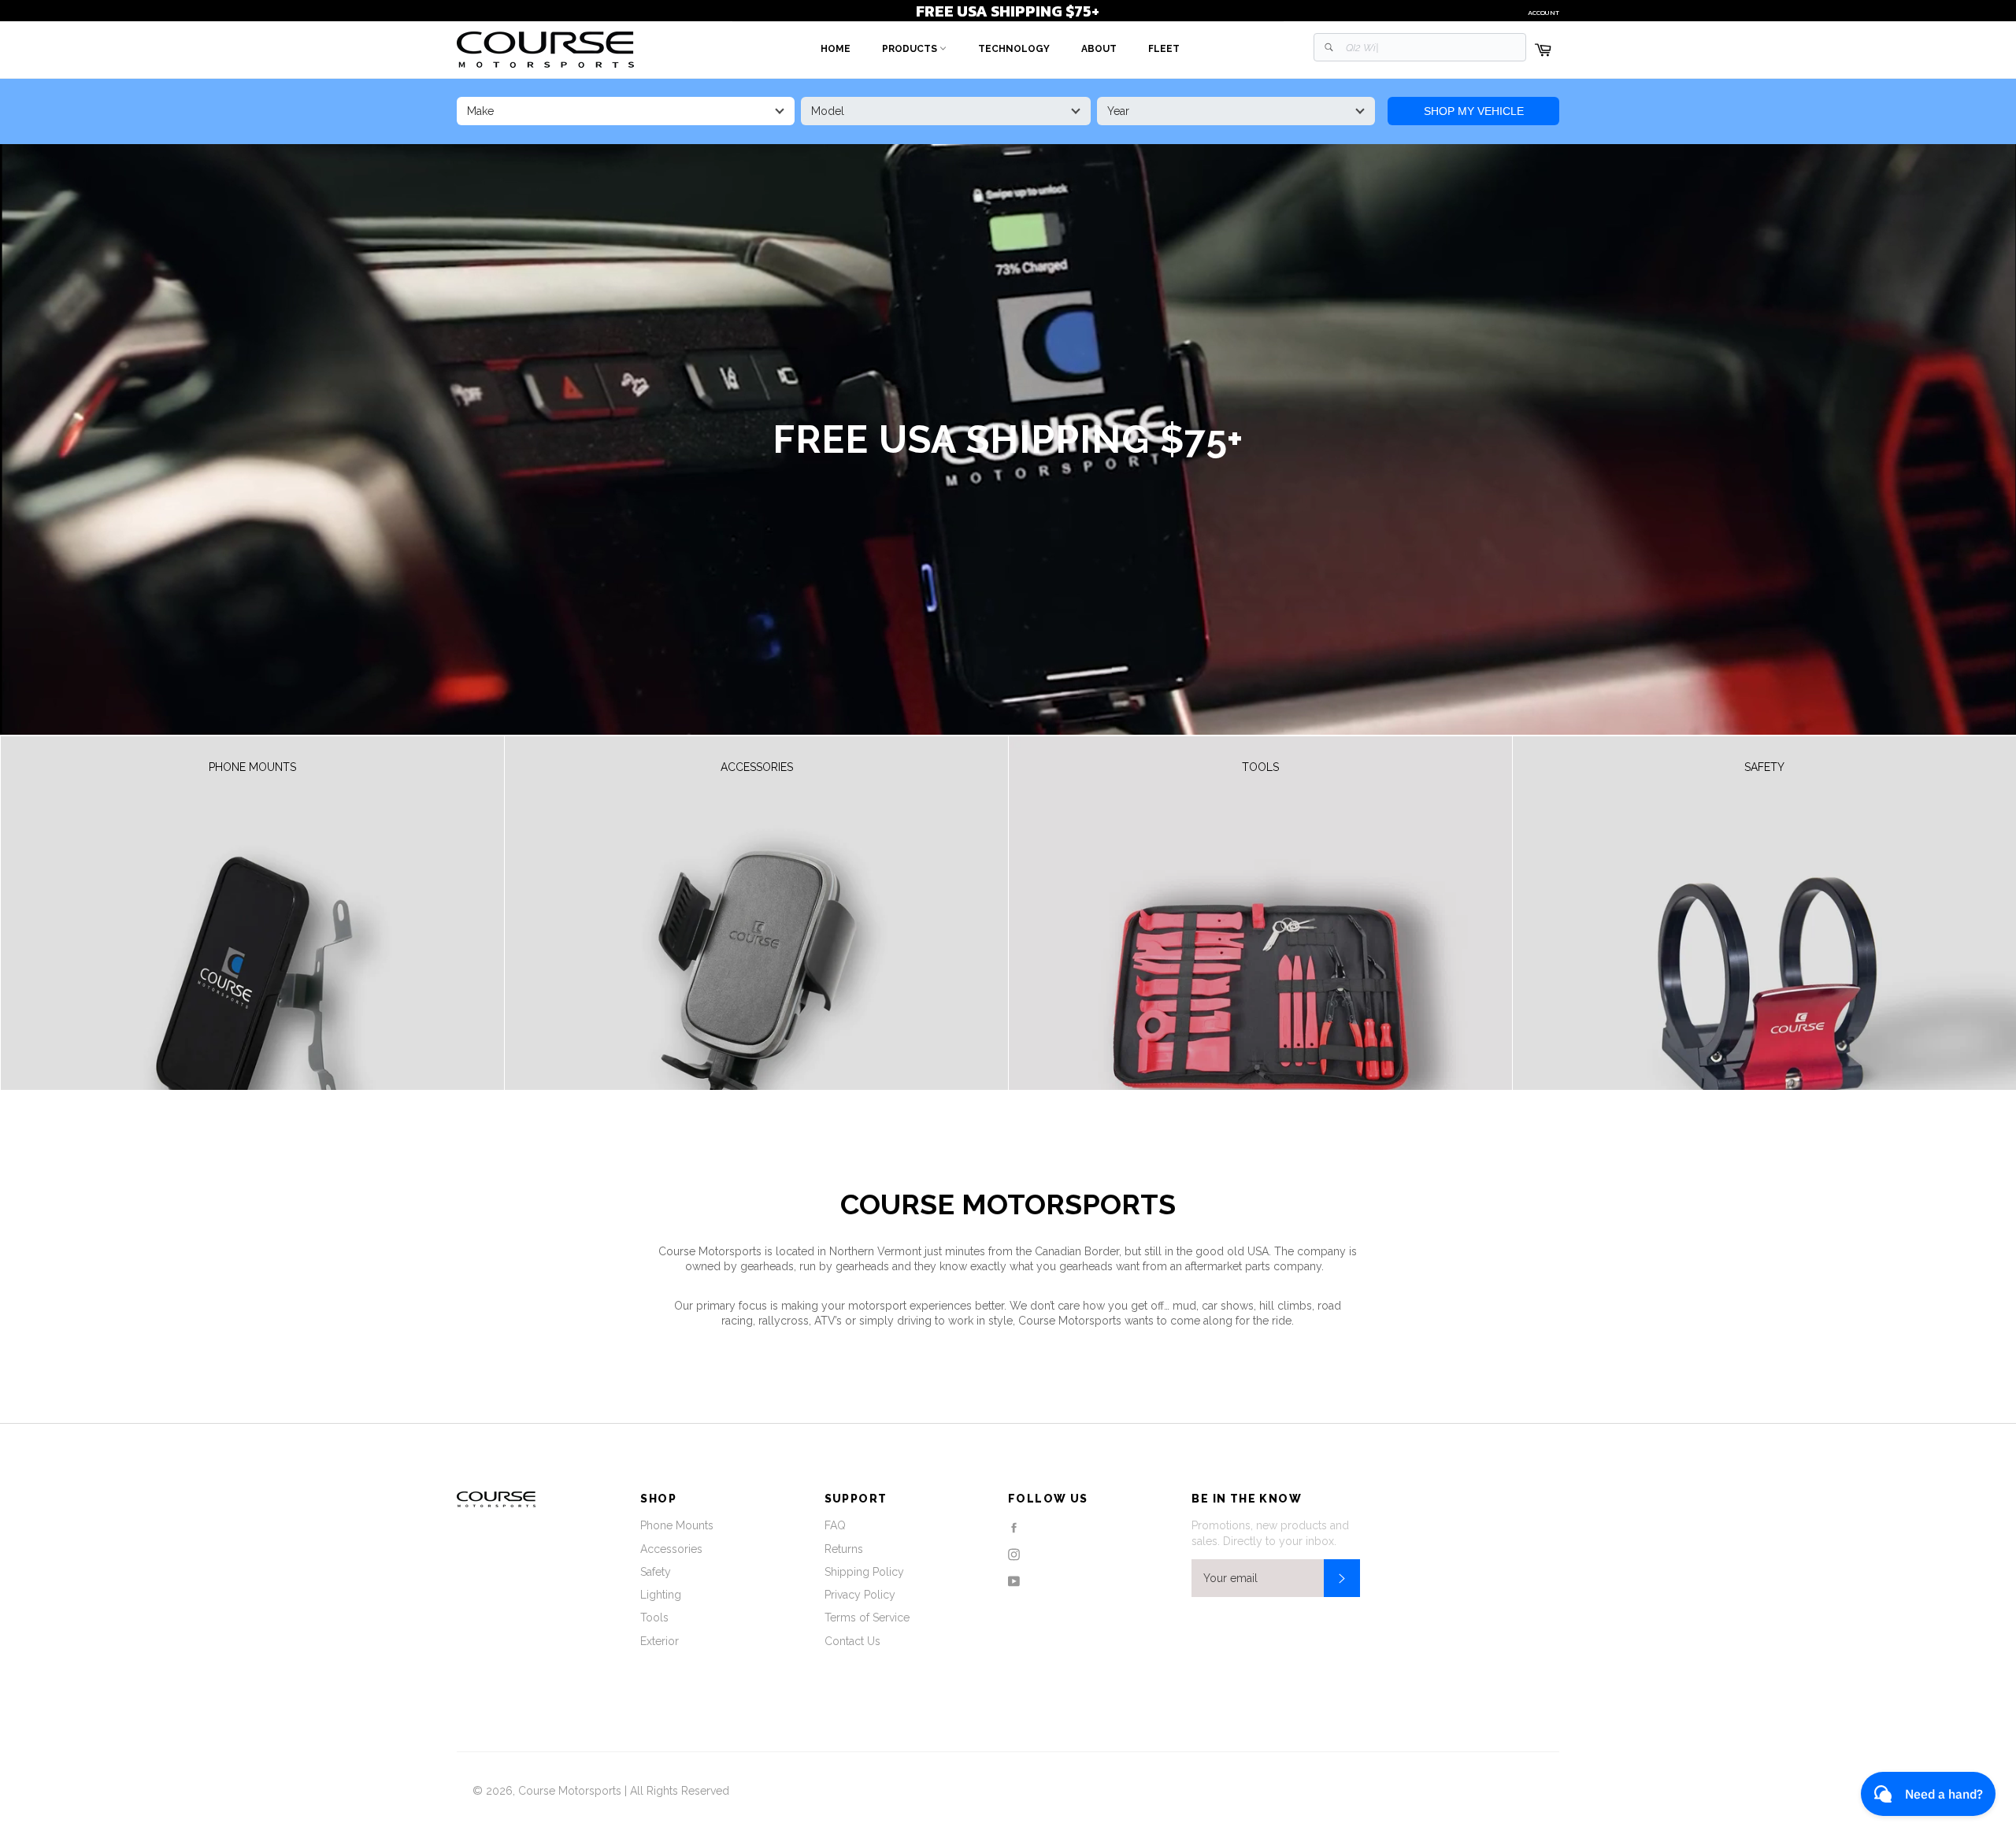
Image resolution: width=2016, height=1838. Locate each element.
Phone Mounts (677, 1525)
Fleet (1164, 49)
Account (1543, 13)
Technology (1014, 49)
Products (911, 49)
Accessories (671, 1549)
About (1099, 49)
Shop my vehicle (1474, 111)
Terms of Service (867, 1618)
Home (836, 49)
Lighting (661, 1595)
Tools (654, 1618)
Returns (844, 1549)
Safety (656, 1572)
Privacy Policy (860, 1595)
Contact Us (852, 1641)
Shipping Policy (864, 1572)
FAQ (835, 1525)
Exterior (660, 1641)
